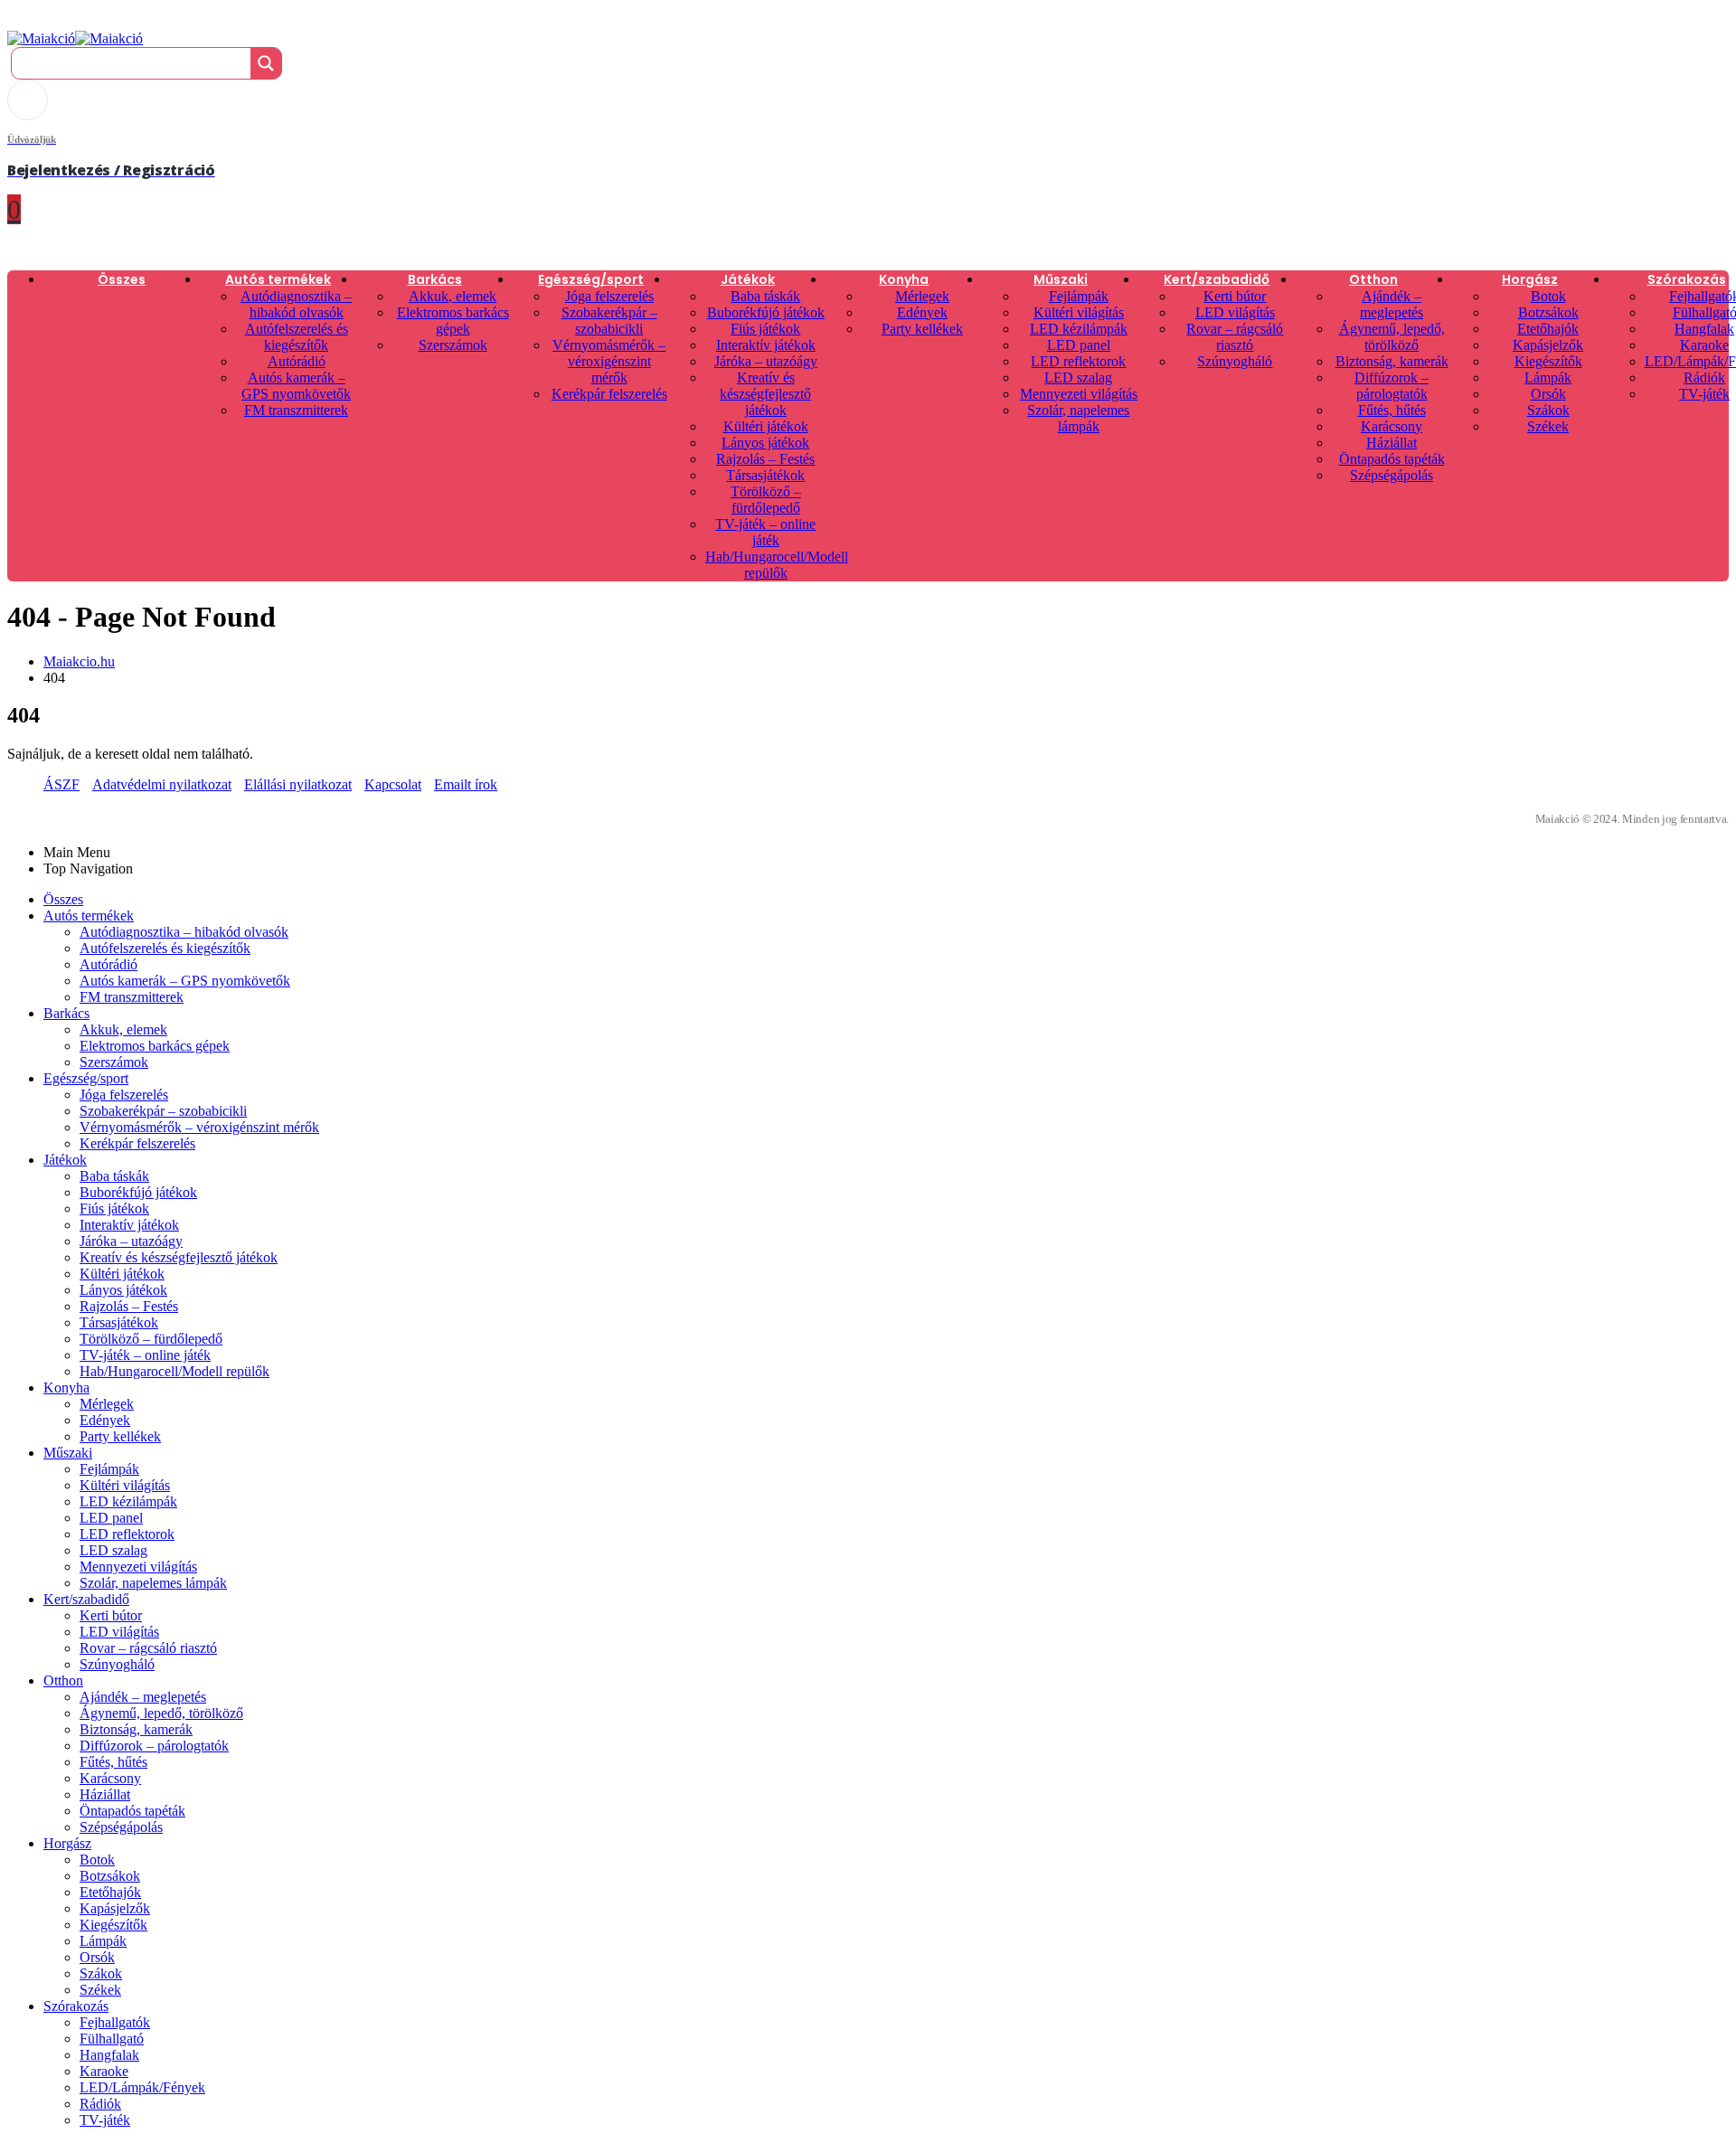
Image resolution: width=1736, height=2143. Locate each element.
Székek (1548, 426)
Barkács (435, 279)
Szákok (1548, 410)
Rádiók (1704, 378)
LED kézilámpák (1079, 329)
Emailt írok (466, 784)
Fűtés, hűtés (1392, 410)
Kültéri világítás (1079, 312)
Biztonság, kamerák (1392, 361)
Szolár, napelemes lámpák (1078, 418)
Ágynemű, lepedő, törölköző (1392, 337)
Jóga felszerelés (609, 296)
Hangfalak (1704, 329)
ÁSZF (61, 784)
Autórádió (297, 361)
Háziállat (1392, 443)
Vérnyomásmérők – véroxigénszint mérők (609, 361)
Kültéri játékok (766, 426)
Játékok (748, 279)
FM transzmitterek (296, 410)
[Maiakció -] (75, 38)
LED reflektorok (1078, 361)
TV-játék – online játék (765, 532)
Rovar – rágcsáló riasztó (1235, 337)
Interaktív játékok (766, 345)
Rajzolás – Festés (765, 459)
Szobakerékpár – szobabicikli (609, 321)
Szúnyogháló (1235, 361)
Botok (1548, 296)
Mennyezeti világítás (1079, 394)
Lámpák (1548, 378)
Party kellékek (922, 329)
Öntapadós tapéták (1392, 459)
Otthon (1373, 279)
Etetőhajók (1548, 329)
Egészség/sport (591, 279)
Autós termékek (278, 279)
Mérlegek (922, 296)
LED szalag (1078, 378)
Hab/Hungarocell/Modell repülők (777, 565)
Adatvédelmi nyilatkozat (162, 784)
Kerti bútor (1235, 296)
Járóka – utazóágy (766, 361)
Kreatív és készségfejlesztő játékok (765, 394)
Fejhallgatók (115, 2022)
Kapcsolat (393, 784)
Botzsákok (1548, 312)
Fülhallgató (112, 2039)
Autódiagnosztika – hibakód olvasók (296, 304)
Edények (922, 312)
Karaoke (1704, 345)
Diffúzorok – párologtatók (1392, 386)
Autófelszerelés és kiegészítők (297, 337)
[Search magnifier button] (266, 63)
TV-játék (1704, 394)
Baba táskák (765, 296)
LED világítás (1235, 312)
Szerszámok (453, 345)
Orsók (1548, 394)
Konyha (904, 279)
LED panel (1079, 345)
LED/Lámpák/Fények (142, 2087)
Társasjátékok (765, 475)
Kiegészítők (1548, 361)
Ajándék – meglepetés (1392, 304)
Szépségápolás (1392, 475)
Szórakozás (1687, 279)
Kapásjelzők (1548, 345)
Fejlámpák (1079, 296)
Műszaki (1061, 279)
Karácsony (1392, 426)
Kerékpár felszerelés (609, 394)
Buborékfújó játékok (766, 312)
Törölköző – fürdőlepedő (766, 500)
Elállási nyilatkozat (298, 784)
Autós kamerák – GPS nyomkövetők (296, 386)
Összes (122, 279)
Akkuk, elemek (453, 296)
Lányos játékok (765, 443)
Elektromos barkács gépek (453, 321)
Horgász (1530, 279)
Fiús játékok (765, 329)
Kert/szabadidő (1217, 279)
